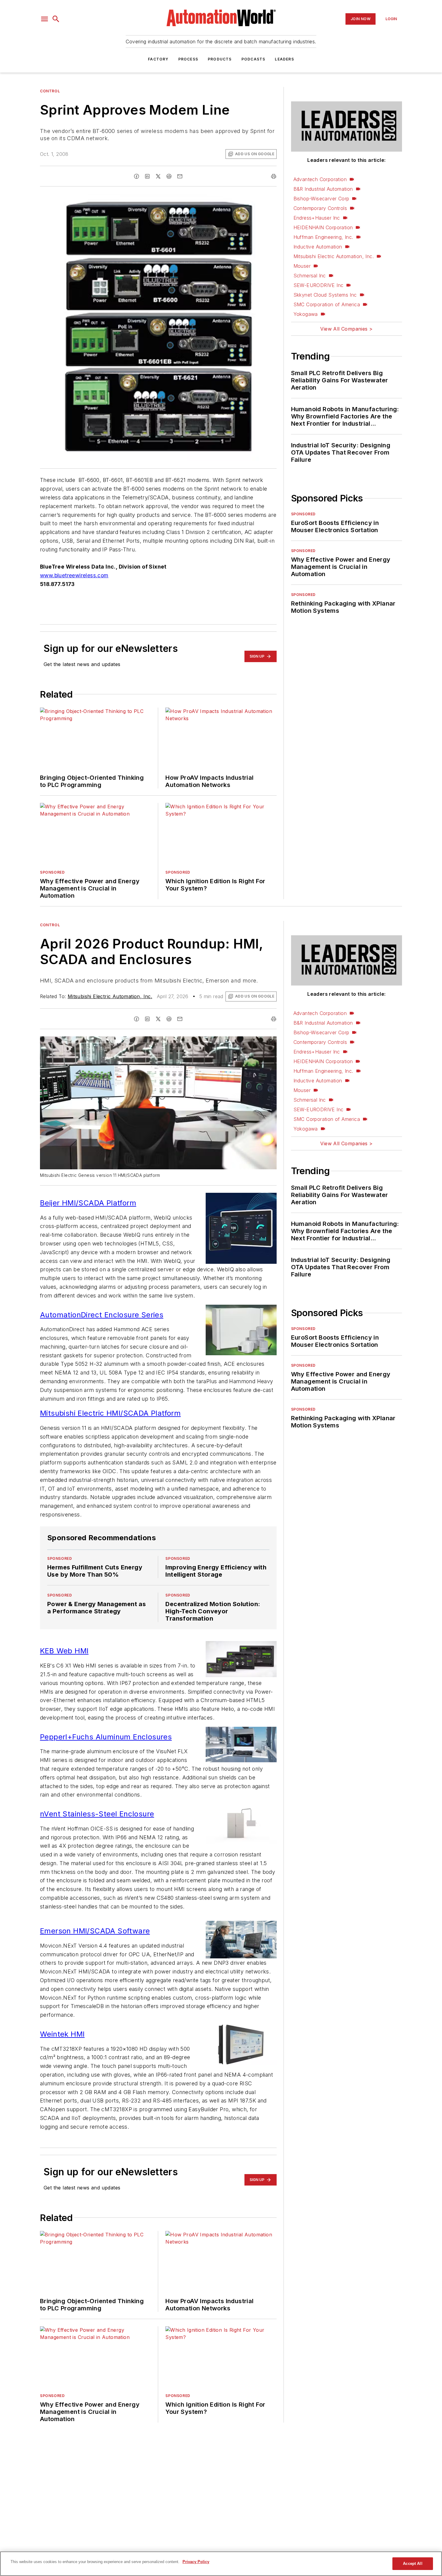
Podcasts (253, 59)
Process (188, 59)
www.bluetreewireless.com (74, 575)
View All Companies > (346, 329)
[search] (56, 19)
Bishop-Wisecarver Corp (321, 199)
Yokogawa (306, 314)
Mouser (302, 266)
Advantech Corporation (320, 179)
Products (220, 59)
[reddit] (169, 176)
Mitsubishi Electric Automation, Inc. (334, 256)
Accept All (413, 2564)
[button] (45, 19)
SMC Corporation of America (327, 304)
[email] (180, 176)
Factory (158, 59)
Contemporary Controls (320, 208)
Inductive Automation (318, 247)
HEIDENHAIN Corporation (323, 227)
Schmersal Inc (310, 276)
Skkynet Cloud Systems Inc (325, 295)
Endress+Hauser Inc (317, 218)
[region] (221, 2564)
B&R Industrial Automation (323, 189)
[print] (274, 176)
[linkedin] (147, 176)
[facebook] (137, 176)
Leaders (284, 59)
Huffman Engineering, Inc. (323, 237)
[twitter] (158, 176)
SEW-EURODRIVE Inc (319, 285)
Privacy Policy (196, 2562)
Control (50, 91)
